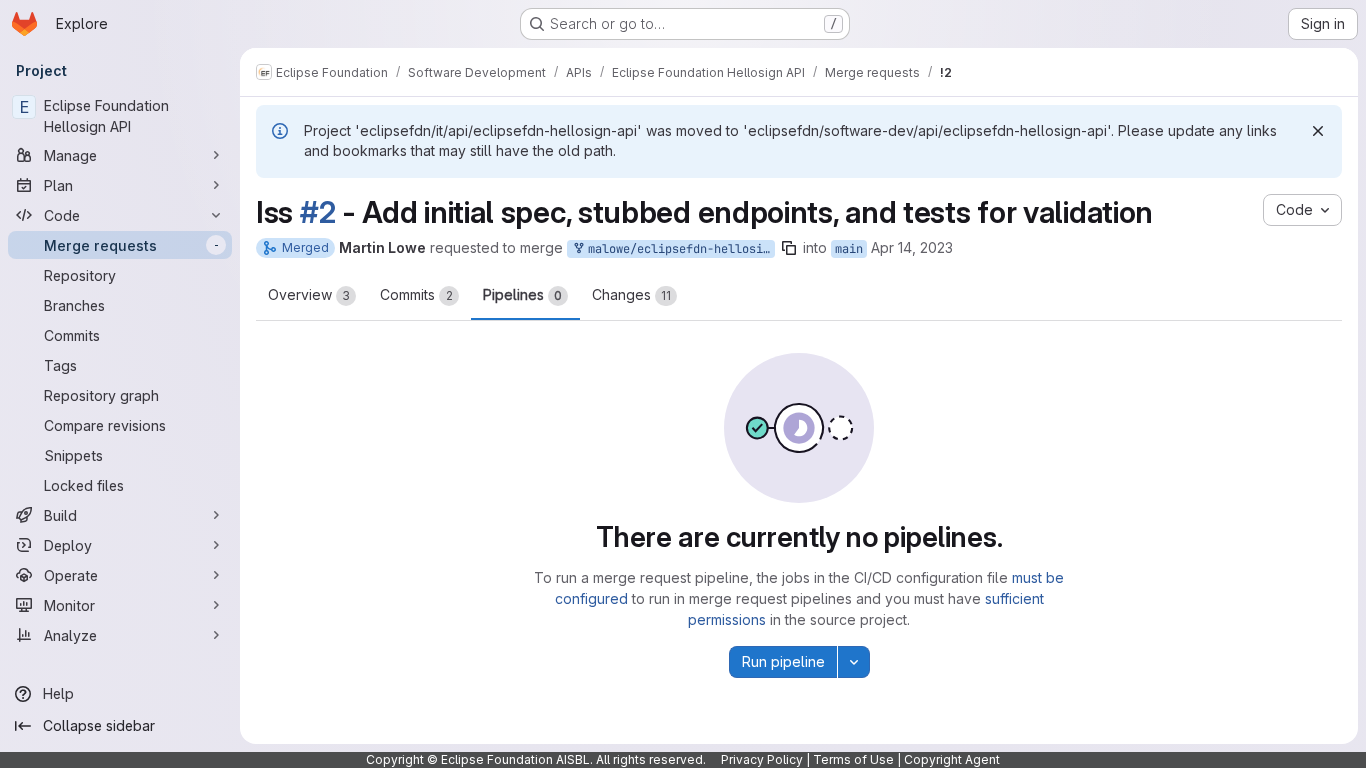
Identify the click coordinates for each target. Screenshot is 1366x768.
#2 (317, 212)
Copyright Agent (952, 759)
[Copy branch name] (789, 248)
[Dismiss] (1318, 131)
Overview (309, 294)
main (849, 249)
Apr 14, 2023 (912, 247)
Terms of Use (853, 759)
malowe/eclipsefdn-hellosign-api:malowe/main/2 (678, 249)
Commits (416, 294)
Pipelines (522, 294)
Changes (631, 294)
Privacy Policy (762, 759)
